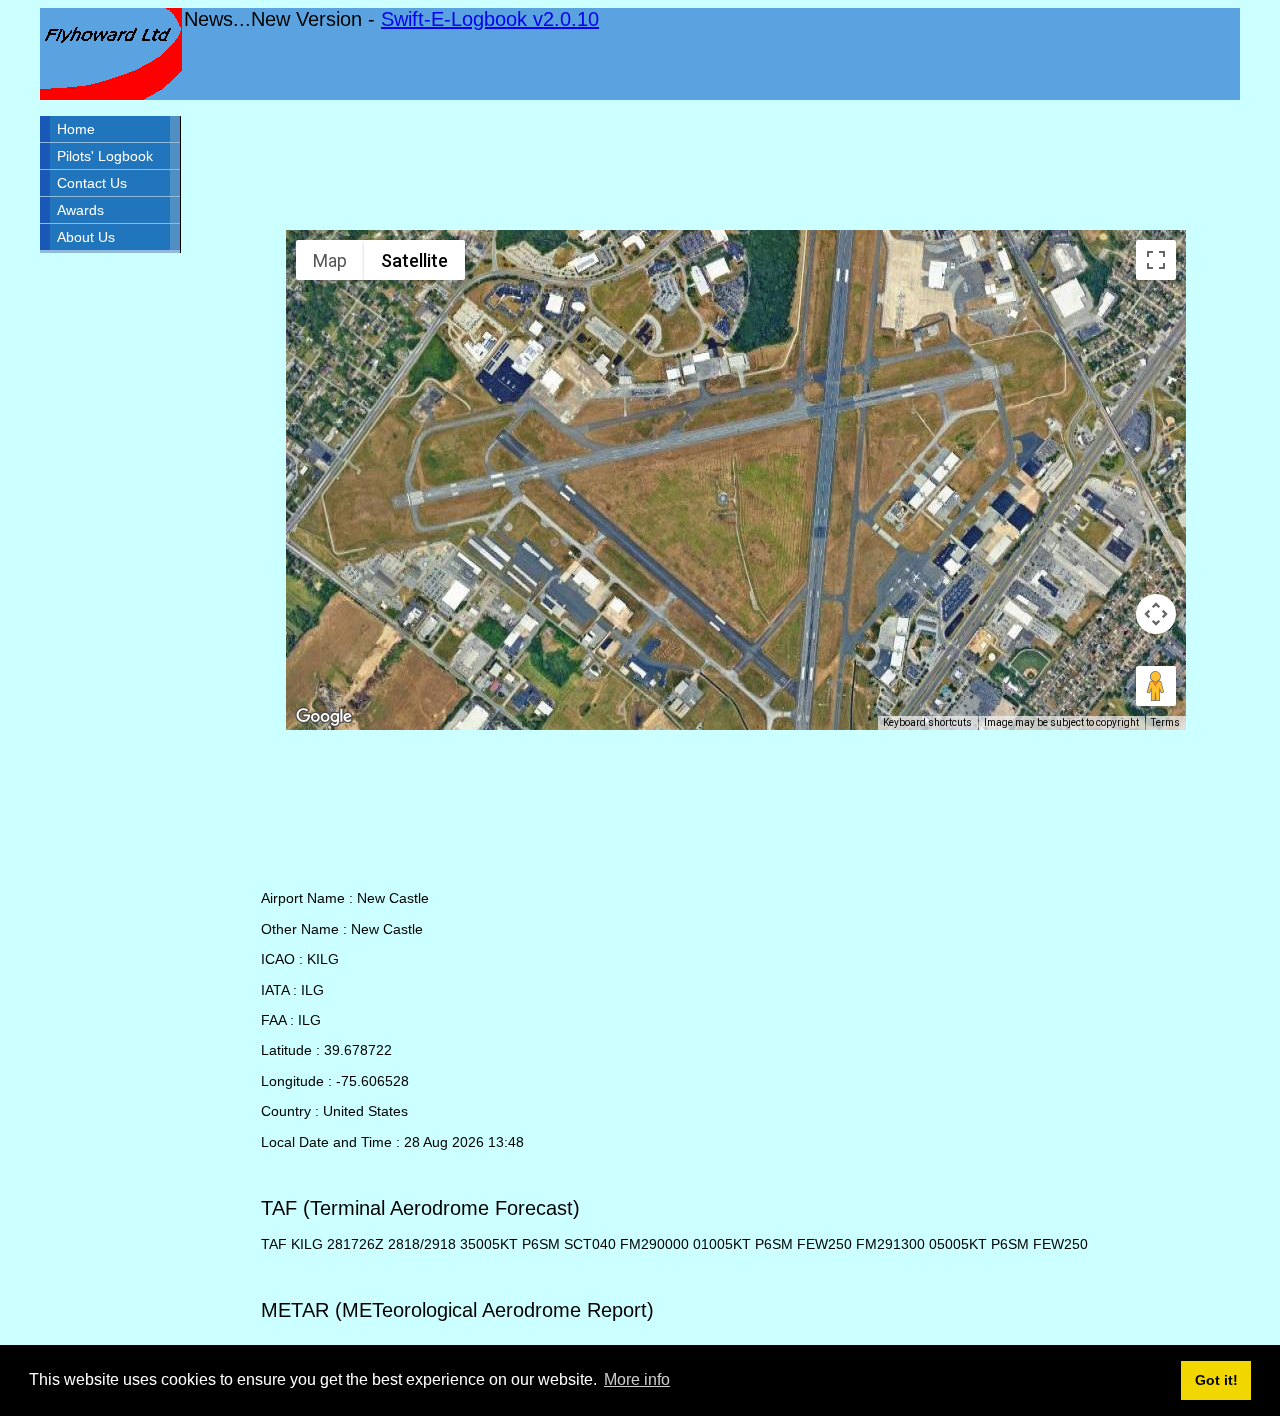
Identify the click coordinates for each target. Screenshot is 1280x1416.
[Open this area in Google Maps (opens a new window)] (324, 717)
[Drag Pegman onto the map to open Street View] (1156, 686)
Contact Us (92, 183)
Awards (80, 210)
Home (76, 129)
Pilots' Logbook (105, 156)
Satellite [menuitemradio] (414, 260)
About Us (86, 237)
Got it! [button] (1216, 1380)
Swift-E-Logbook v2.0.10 (490, 19)
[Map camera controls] (1156, 614)
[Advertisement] (736, 165)
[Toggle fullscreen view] (1156, 260)
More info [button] (637, 1379)
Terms (1165, 722)
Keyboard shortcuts (927, 722)
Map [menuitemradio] (330, 260)
